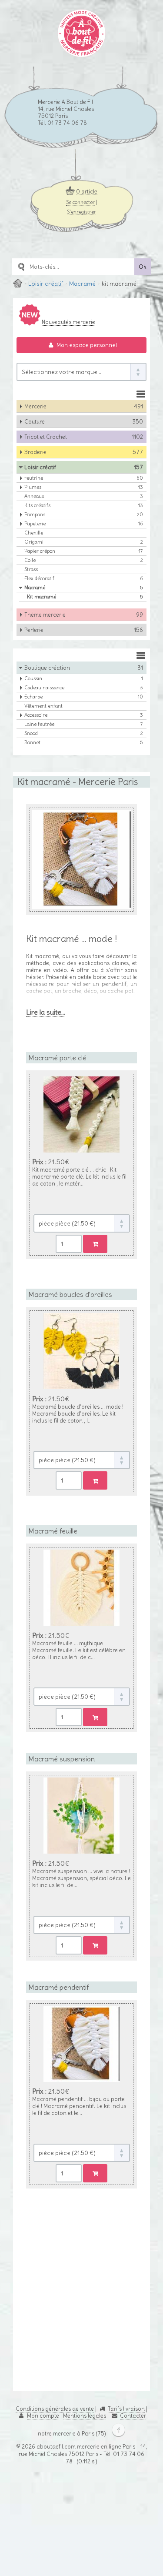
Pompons (84, 515)
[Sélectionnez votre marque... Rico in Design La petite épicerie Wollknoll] (81, 372)
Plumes (84, 487)
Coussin (84, 678)
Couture (84, 421)
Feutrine (84, 478)
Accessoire (84, 715)
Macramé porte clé (57, 1056)
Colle (84, 560)
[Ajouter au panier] (95, 1225)
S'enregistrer (81, 211)
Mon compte (43, 2309)
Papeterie (84, 524)
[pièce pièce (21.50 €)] (82, 1204)
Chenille (34, 533)
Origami (84, 542)
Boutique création (84, 668)
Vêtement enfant (43, 706)
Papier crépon (84, 551)
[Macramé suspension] (81, 1796)
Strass (31, 569)
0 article (87, 191)
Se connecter (80, 202)
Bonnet (84, 742)
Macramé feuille (53, 1494)
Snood (84, 733)
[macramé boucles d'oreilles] (81, 1367)
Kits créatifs (84, 505)
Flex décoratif (84, 578)
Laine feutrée (84, 724)
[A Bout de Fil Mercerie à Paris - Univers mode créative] (81, 54)
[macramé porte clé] (81, 1147)
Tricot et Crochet (84, 437)
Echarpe (84, 697)
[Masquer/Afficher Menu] (141, 394)
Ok (143, 267)
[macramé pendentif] (81, 2007)
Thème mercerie (84, 615)
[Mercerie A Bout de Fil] (18, 284)
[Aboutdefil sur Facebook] (116, 2327)
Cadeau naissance (84, 688)
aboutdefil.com (56, 2340)
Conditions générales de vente (55, 2302)
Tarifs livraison (126, 2302)
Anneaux (84, 496)
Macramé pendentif (58, 1916)
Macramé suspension (62, 1705)
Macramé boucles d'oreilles (70, 1275)
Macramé (82, 284)
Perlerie (84, 630)
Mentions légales (85, 2309)
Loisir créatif (46, 284)
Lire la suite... (42, 1011)
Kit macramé (85, 597)
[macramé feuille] (81, 1586)
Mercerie (84, 406)
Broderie (84, 452)
